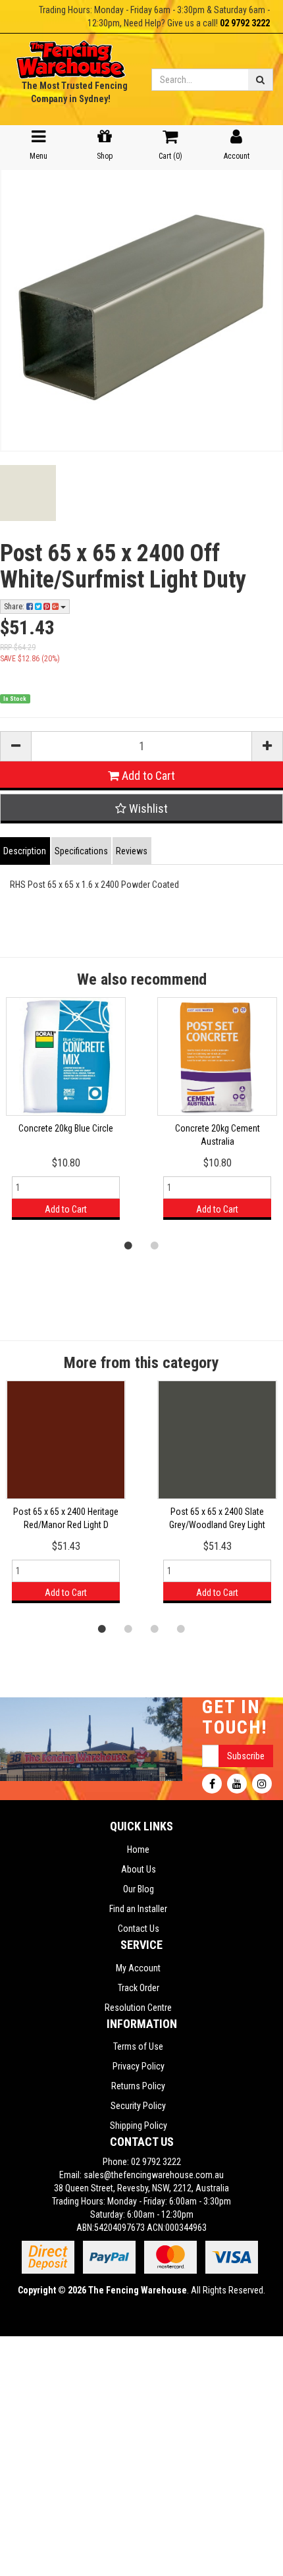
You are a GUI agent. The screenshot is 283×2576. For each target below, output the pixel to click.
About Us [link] (139, 1869)
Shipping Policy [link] (139, 2125)
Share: (15, 607)
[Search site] (261, 80)
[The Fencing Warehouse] (71, 55)
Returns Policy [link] (138, 2086)
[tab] (26, 851)
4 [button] (181, 1628)
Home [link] (138, 1850)
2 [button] (155, 1245)
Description (25, 851)
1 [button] (128, 1245)
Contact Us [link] (139, 1929)
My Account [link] (138, 1968)
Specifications (81, 851)
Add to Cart (147, 776)
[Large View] (28, 493)
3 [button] (155, 1628)
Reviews (132, 851)
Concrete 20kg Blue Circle (66, 1128)
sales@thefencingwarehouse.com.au (154, 2175)
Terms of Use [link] (138, 2046)
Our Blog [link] (139, 1889)
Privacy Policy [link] (139, 2066)
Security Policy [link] (138, 2106)
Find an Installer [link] (138, 1909)
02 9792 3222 (245, 23)
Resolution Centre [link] (138, 2008)
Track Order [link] (139, 1988)
